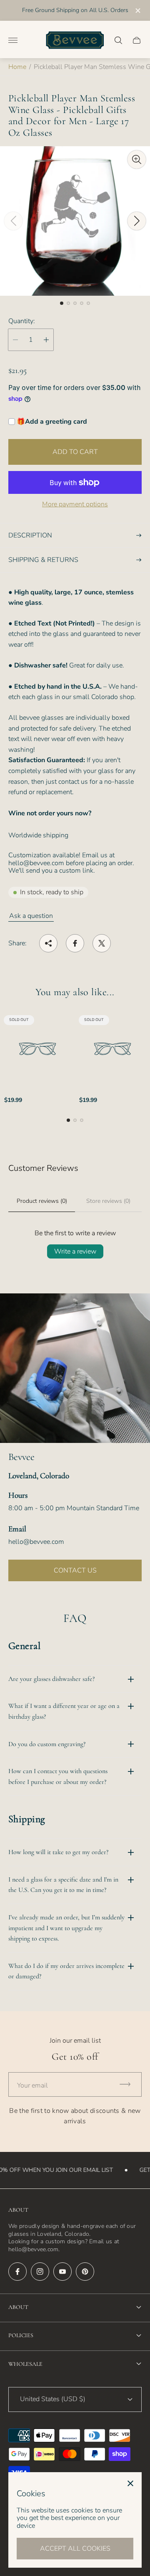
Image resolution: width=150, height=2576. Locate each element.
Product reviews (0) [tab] (42, 1201)
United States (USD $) (53, 2399)
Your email (32, 2085)
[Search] (118, 40)
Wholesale (25, 2364)
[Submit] (129, 2084)
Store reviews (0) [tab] (108, 1201)
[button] (62, 303)
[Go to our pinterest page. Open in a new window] (85, 2272)
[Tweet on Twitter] (102, 943)
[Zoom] (137, 159)
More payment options (75, 504)
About (18, 2307)
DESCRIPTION (30, 535)
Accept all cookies (75, 2549)
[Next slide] (137, 221)
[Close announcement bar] (137, 11)
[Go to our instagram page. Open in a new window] (40, 2272)
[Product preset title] (37, 1049)
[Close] (130, 2483)
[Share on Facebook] (75, 943)
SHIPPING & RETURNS (43, 560)
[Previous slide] (13, 221)
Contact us (75, 1570)
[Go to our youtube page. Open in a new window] (62, 2272)
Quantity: (22, 321)
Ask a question (31, 916)
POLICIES (21, 2335)
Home (17, 67)
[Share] (48, 943)
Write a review (75, 1251)
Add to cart (75, 452)
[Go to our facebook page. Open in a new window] (17, 2272)
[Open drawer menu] (13, 40)
